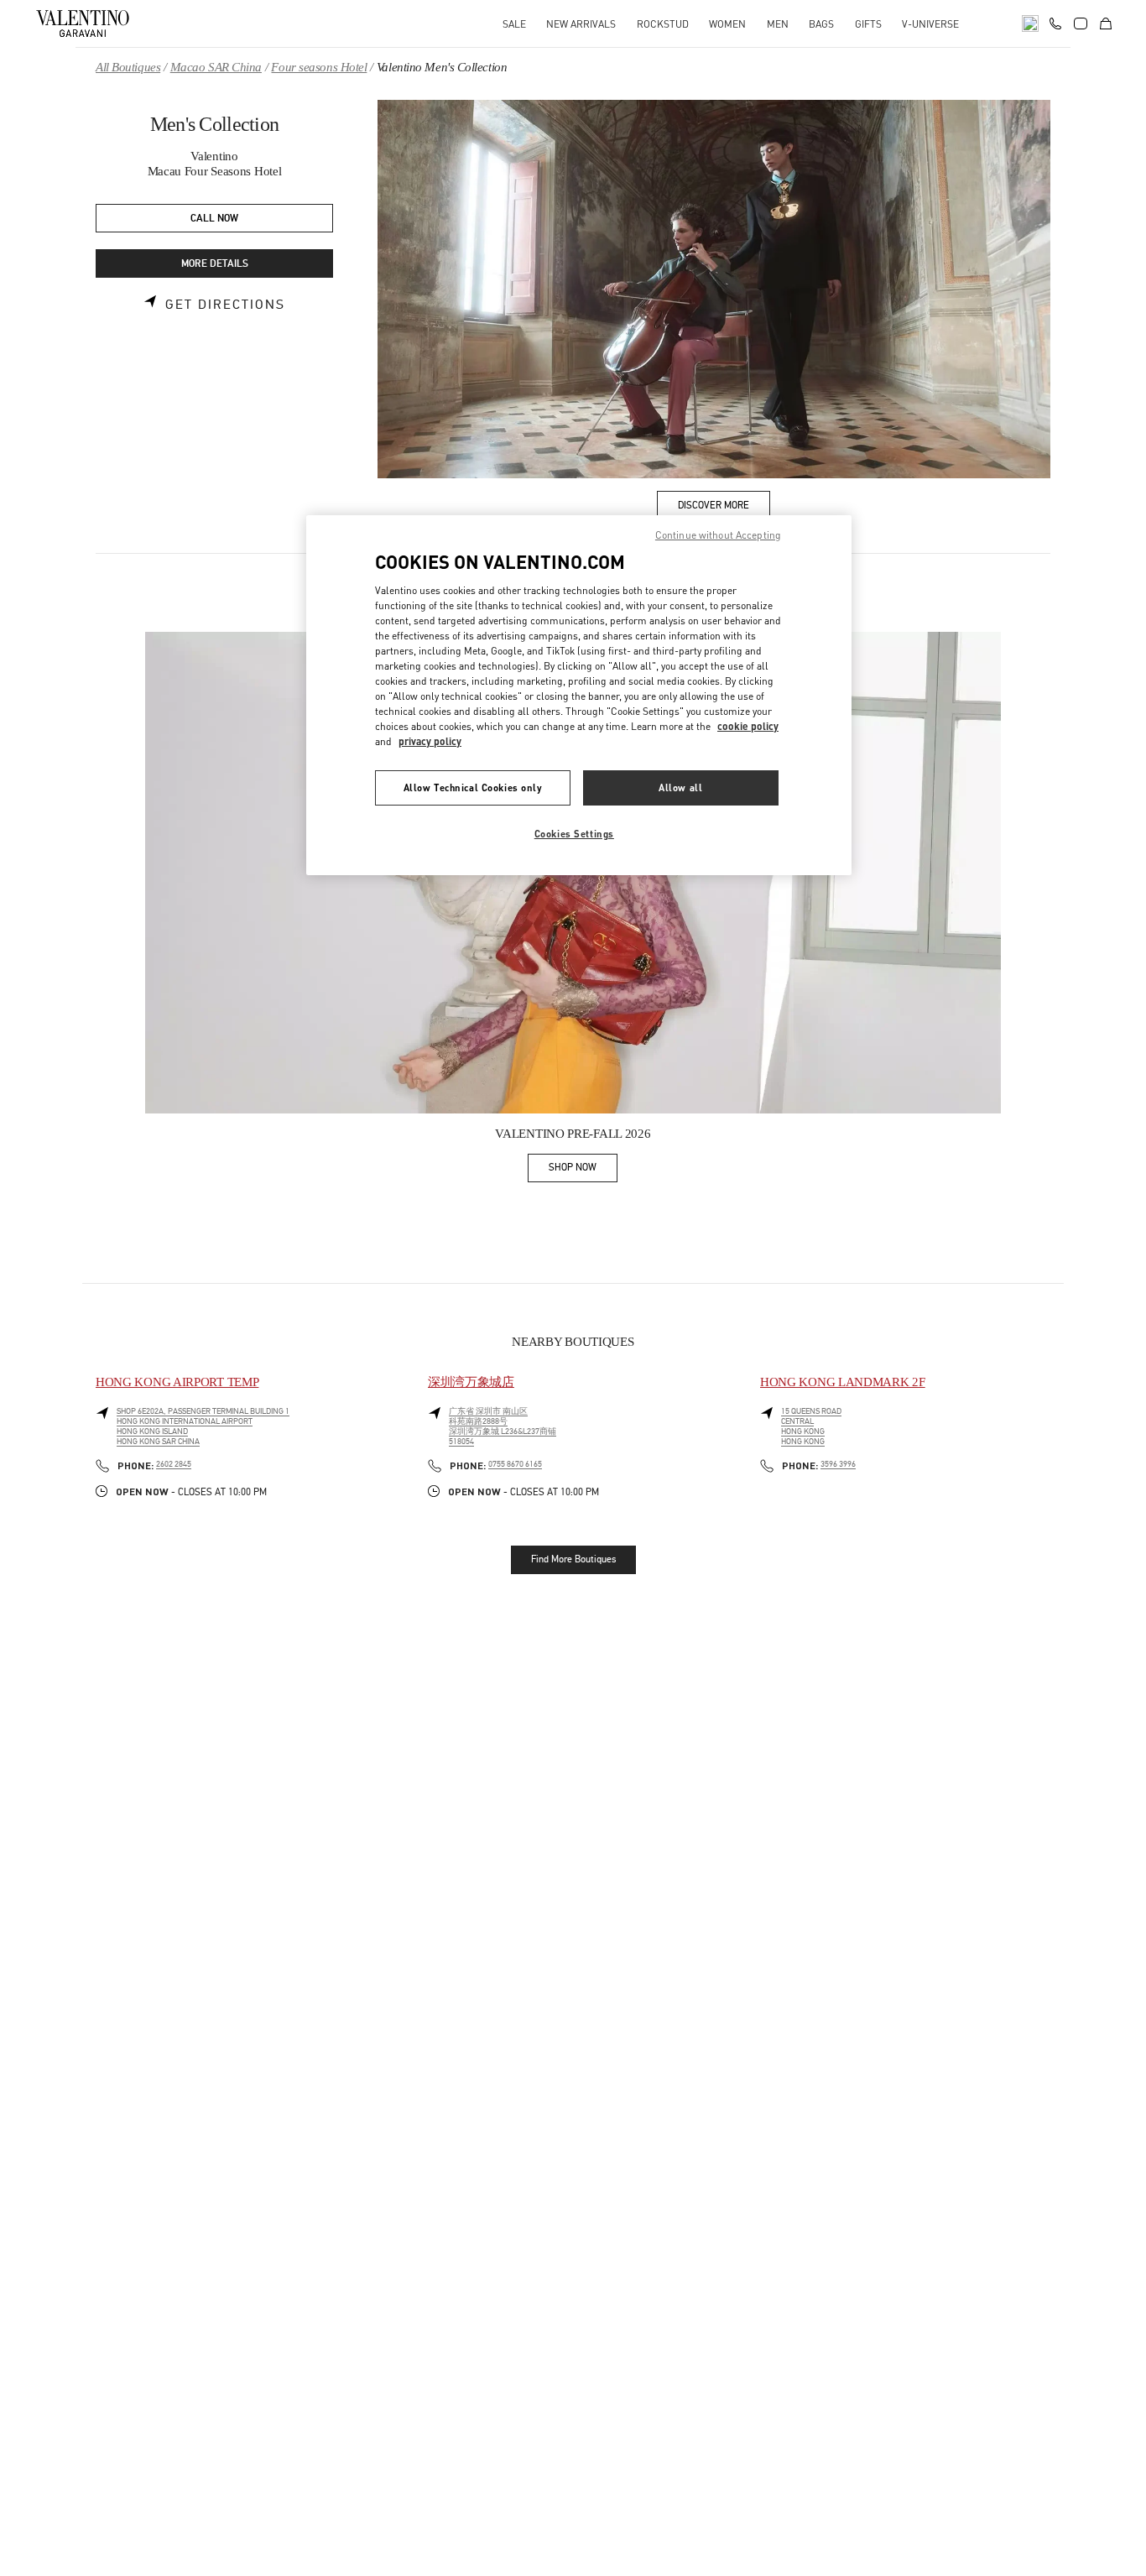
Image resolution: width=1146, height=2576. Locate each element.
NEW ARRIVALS (581, 24)
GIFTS (868, 24)
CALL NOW (214, 219)
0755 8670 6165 (515, 1464)
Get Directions (225, 305)
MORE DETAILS (215, 264)
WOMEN (727, 24)
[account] (1081, 23)
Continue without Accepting (718, 535)
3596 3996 (838, 1464)
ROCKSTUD (663, 24)
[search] (1030, 23)
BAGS (821, 24)
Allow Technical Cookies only (473, 787)
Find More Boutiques (573, 1559)
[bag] (1106, 23)
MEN (778, 24)
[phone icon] (1055, 22)
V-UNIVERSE (930, 24)
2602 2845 (174, 1464)
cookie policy (748, 726)
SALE (514, 24)
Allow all (680, 787)
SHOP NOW (583, 1170)
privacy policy (430, 741)
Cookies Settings (574, 834)
